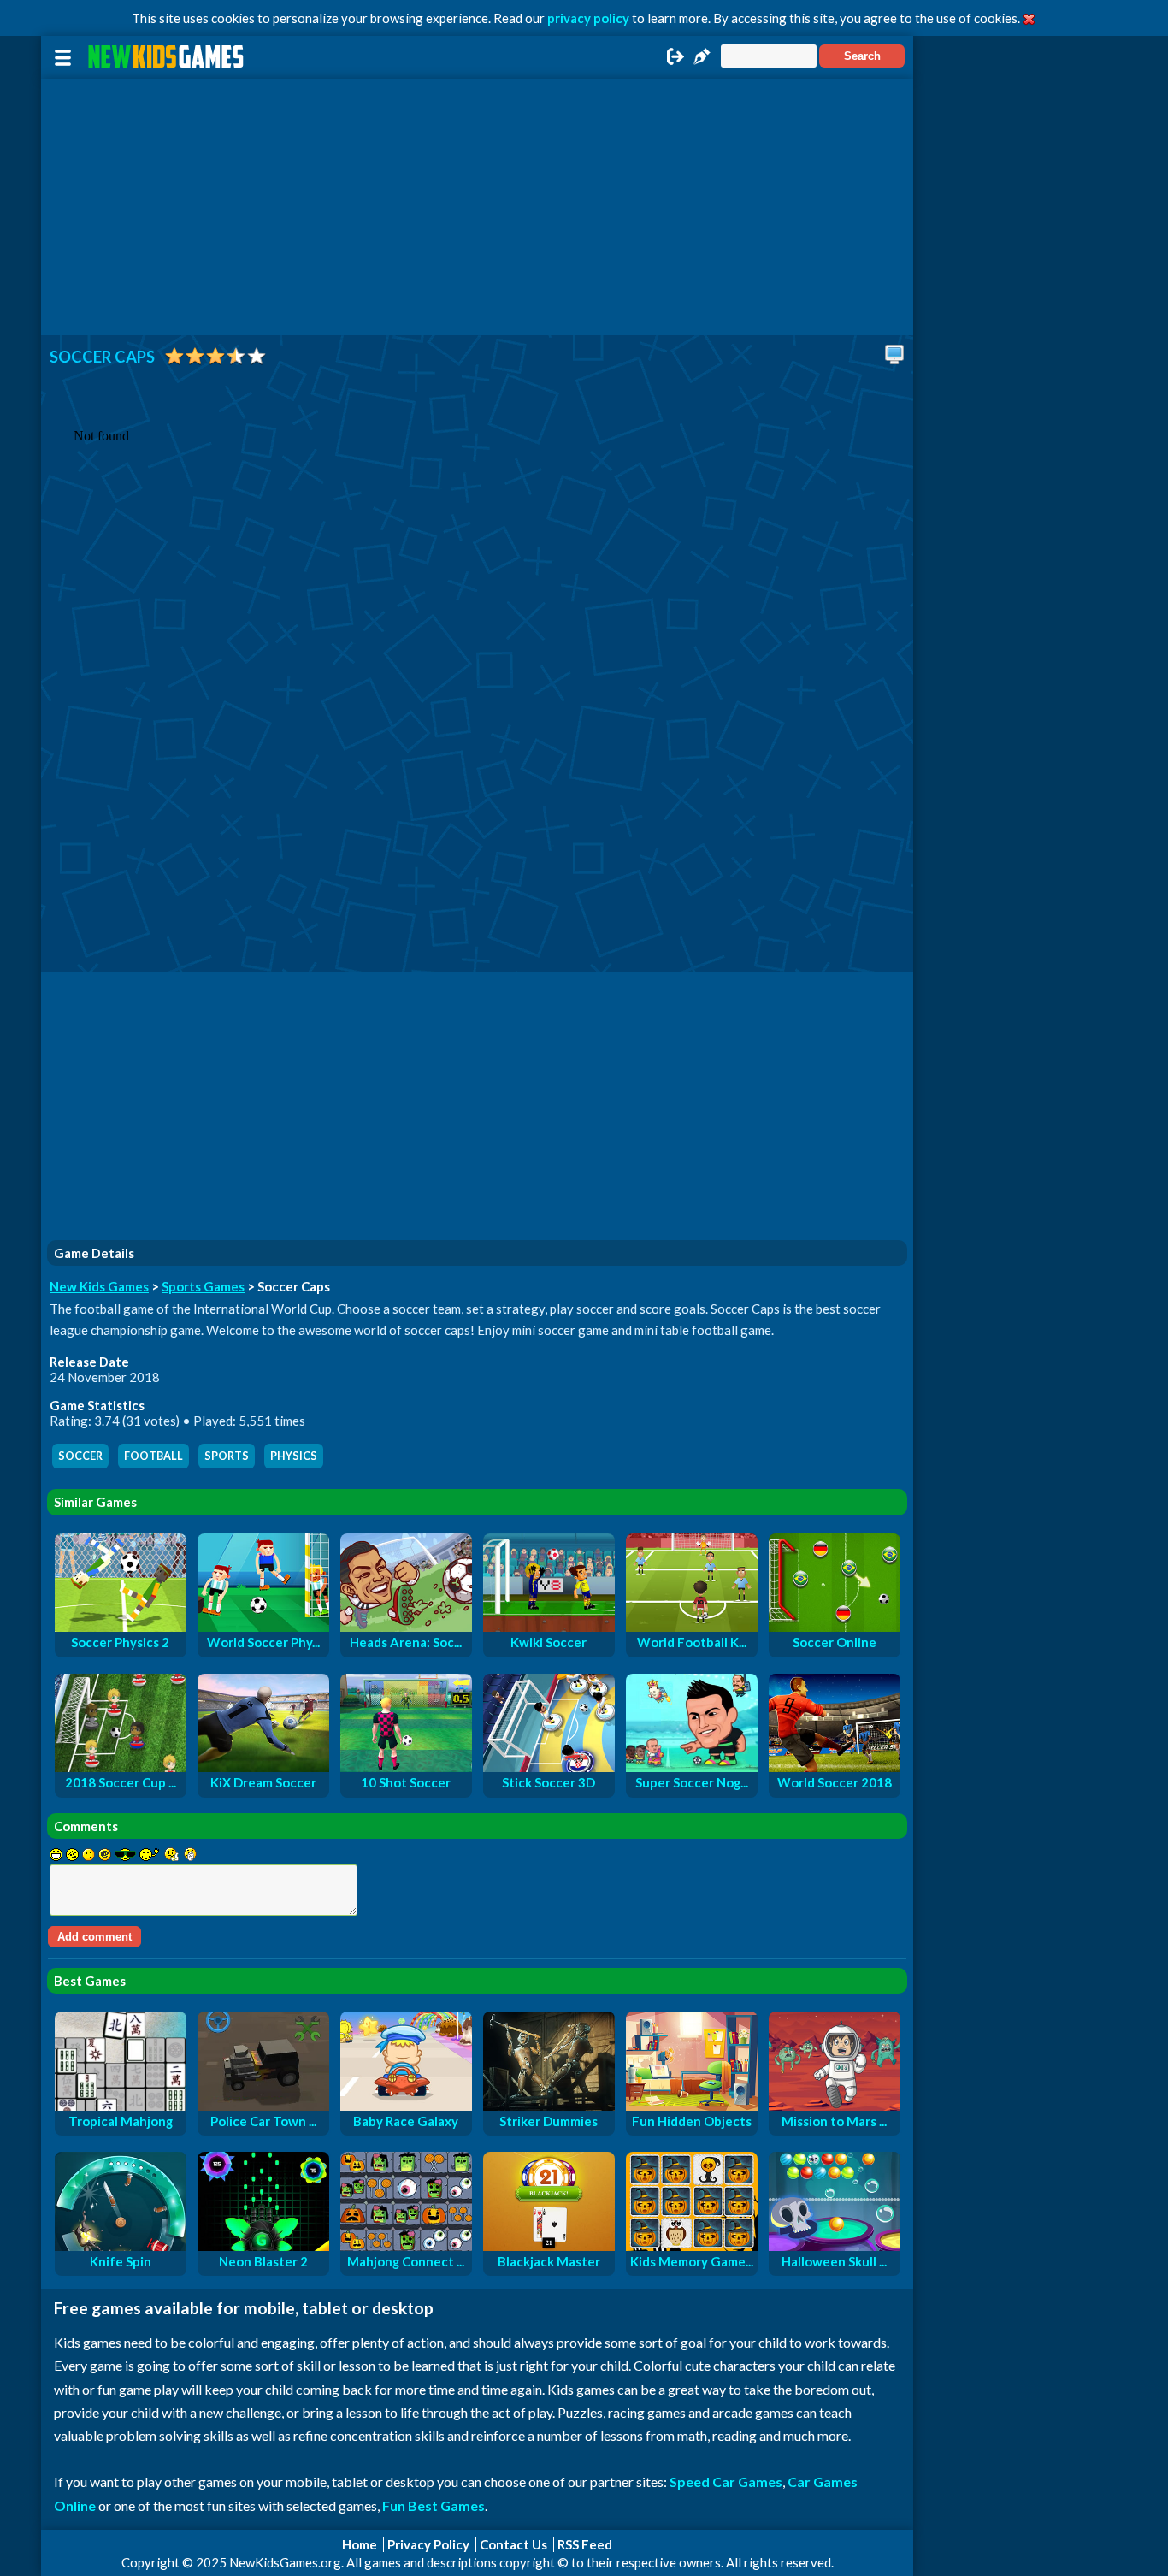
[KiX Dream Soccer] (263, 1767)
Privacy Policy (428, 2544)
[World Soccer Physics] (263, 1627)
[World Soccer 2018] (835, 1767)
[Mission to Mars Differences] (835, 2106)
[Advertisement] (477, 207)
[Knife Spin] (121, 2246)
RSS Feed (585, 2544)
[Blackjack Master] (549, 2246)
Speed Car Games (726, 2481)
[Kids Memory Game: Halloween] (692, 2246)
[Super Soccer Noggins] (692, 1767)
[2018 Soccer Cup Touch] (121, 1767)
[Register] (702, 62)
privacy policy (588, 18)
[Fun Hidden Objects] (692, 2106)
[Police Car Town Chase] (263, 2106)
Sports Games (203, 1286)
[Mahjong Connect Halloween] (406, 2246)
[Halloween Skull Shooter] (835, 2246)
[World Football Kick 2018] (692, 1627)
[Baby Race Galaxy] (406, 2106)
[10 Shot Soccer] (406, 1767)
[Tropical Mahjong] (121, 2106)
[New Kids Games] (168, 57)
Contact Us (513, 2544)
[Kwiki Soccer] (549, 1627)
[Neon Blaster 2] (263, 2246)
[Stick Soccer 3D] (549, 1767)
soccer (80, 1456)
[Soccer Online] (835, 1627)
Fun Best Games (434, 2505)
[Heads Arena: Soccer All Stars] (406, 1627)
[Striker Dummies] (549, 2106)
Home (360, 2544)
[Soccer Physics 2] (121, 1627)
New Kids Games (99, 1286)
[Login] (675, 62)
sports (227, 1456)
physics (294, 1456)
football (153, 1456)
